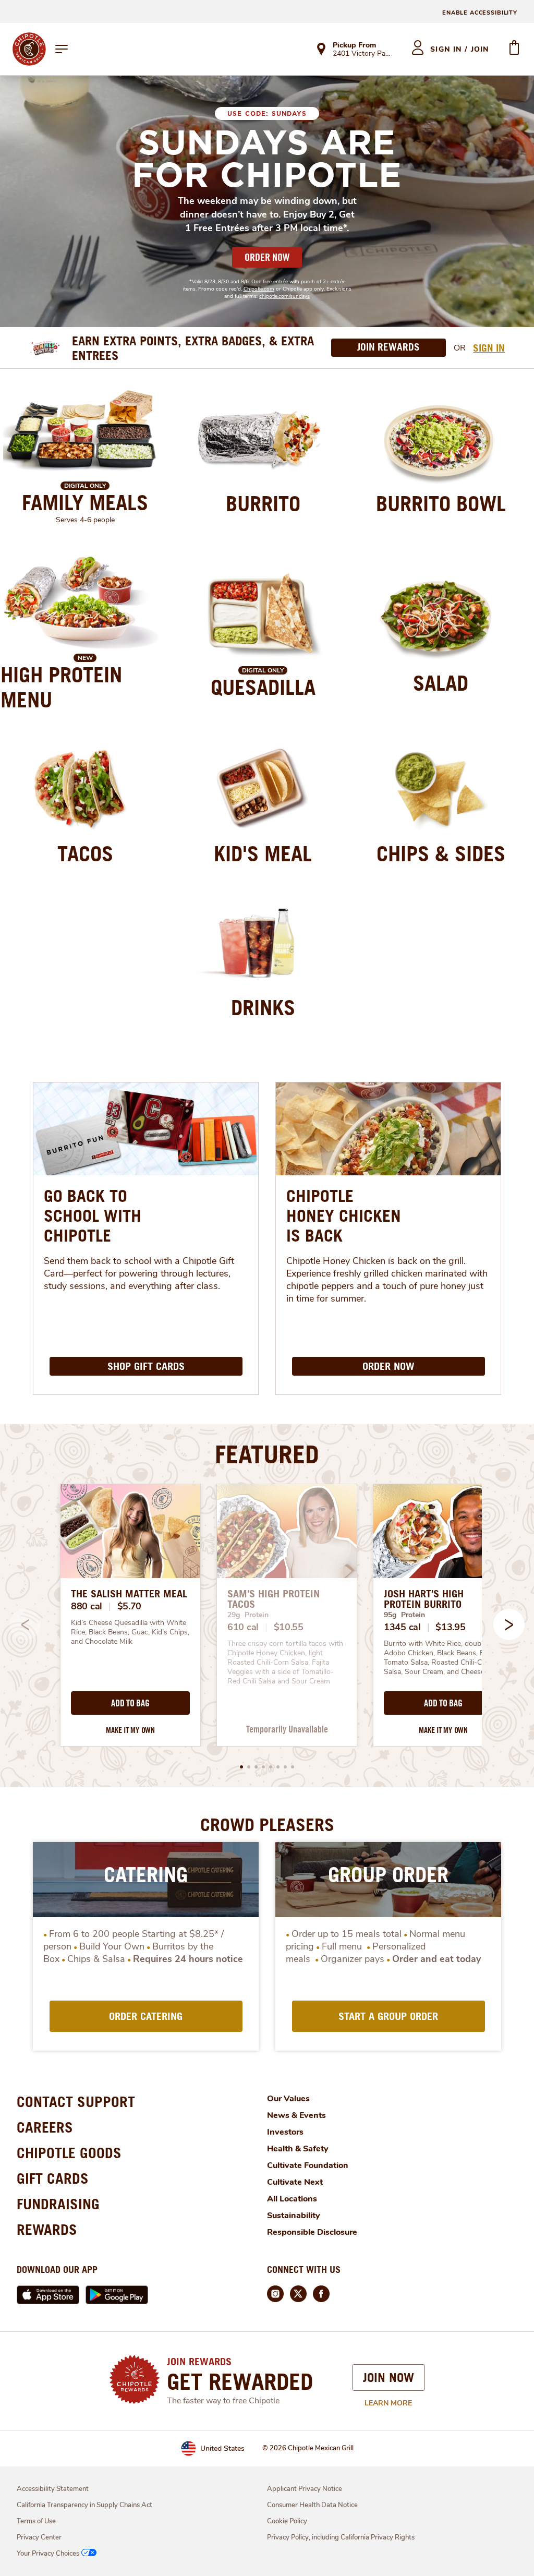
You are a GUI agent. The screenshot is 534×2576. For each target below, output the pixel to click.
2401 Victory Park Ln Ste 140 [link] (363, 54)
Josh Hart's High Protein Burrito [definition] (424, 1599)
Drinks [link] (263, 1007)
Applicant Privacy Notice (305, 2489)
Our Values (288, 2099)
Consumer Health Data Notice (312, 2505)
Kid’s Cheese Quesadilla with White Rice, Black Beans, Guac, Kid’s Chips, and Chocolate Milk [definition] (130, 1632)
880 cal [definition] (87, 1606)
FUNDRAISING (58, 2204)
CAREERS (45, 2127)
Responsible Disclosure (312, 2232)
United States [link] (222, 2448)
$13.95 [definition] (450, 1627)
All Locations (292, 2199)
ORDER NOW (267, 257)
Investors (285, 2132)
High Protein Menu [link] (61, 687)
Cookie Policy (287, 2521)
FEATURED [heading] (267, 1454)
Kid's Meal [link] (263, 853)
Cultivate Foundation (308, 2165)
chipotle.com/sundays (284, 296)
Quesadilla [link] (263, 687)
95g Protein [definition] (404, 1615)
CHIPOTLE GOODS (69, 2153)
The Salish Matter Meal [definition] (129, 1594)
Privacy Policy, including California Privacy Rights (341, 2537)
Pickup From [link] (354, 45)
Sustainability (294, 2216)
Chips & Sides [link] (441, 853)
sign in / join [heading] (460, 49)
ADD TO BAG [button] (130, 1703)
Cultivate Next (295, 2182)
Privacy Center (39, 2537)
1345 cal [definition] (402, 1627)
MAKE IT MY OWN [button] (130, 1730)
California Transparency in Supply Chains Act (84, 2505)
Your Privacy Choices (48, 2554)
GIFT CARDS (53, 2178)
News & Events (296, 2115)
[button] (509, 1624)
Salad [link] (441, 683)
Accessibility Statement (53, 2489)
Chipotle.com (259, 289)
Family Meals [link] (85, 502)
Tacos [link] (85, 853)
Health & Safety (298, 2149)
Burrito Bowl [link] (441, 503)
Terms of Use (36, 2521)
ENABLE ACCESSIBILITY (480, 13)
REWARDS (47, 2229)
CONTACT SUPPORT (76, 2102)
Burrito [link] (263, 503)
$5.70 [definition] (130, 1606)
